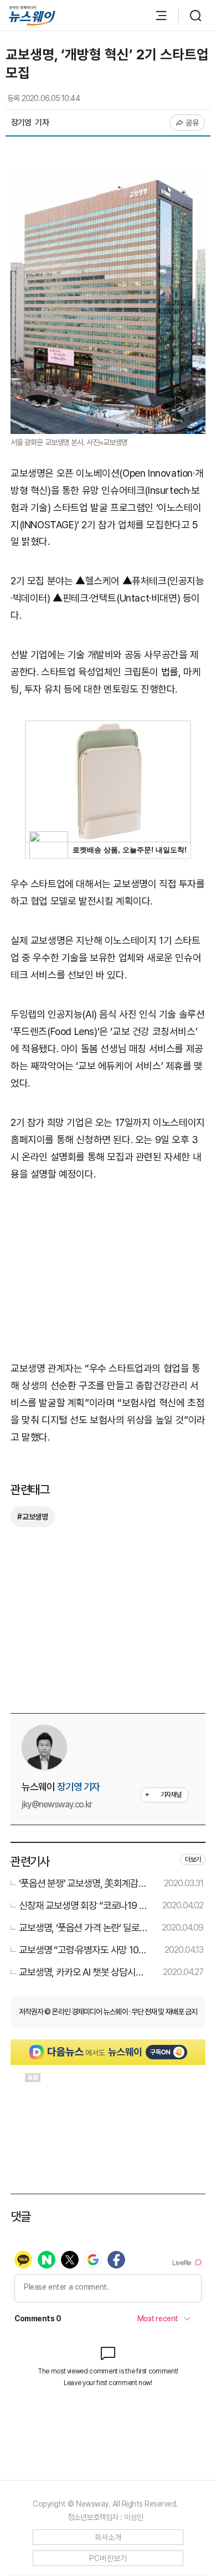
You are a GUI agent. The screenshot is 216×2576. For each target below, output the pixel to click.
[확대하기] (108, 178)
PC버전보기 (108, 2558)
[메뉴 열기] (156, 16)
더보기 (193, 1860)
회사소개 (108, 2537)
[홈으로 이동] (32, 16)
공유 (192, 123)
